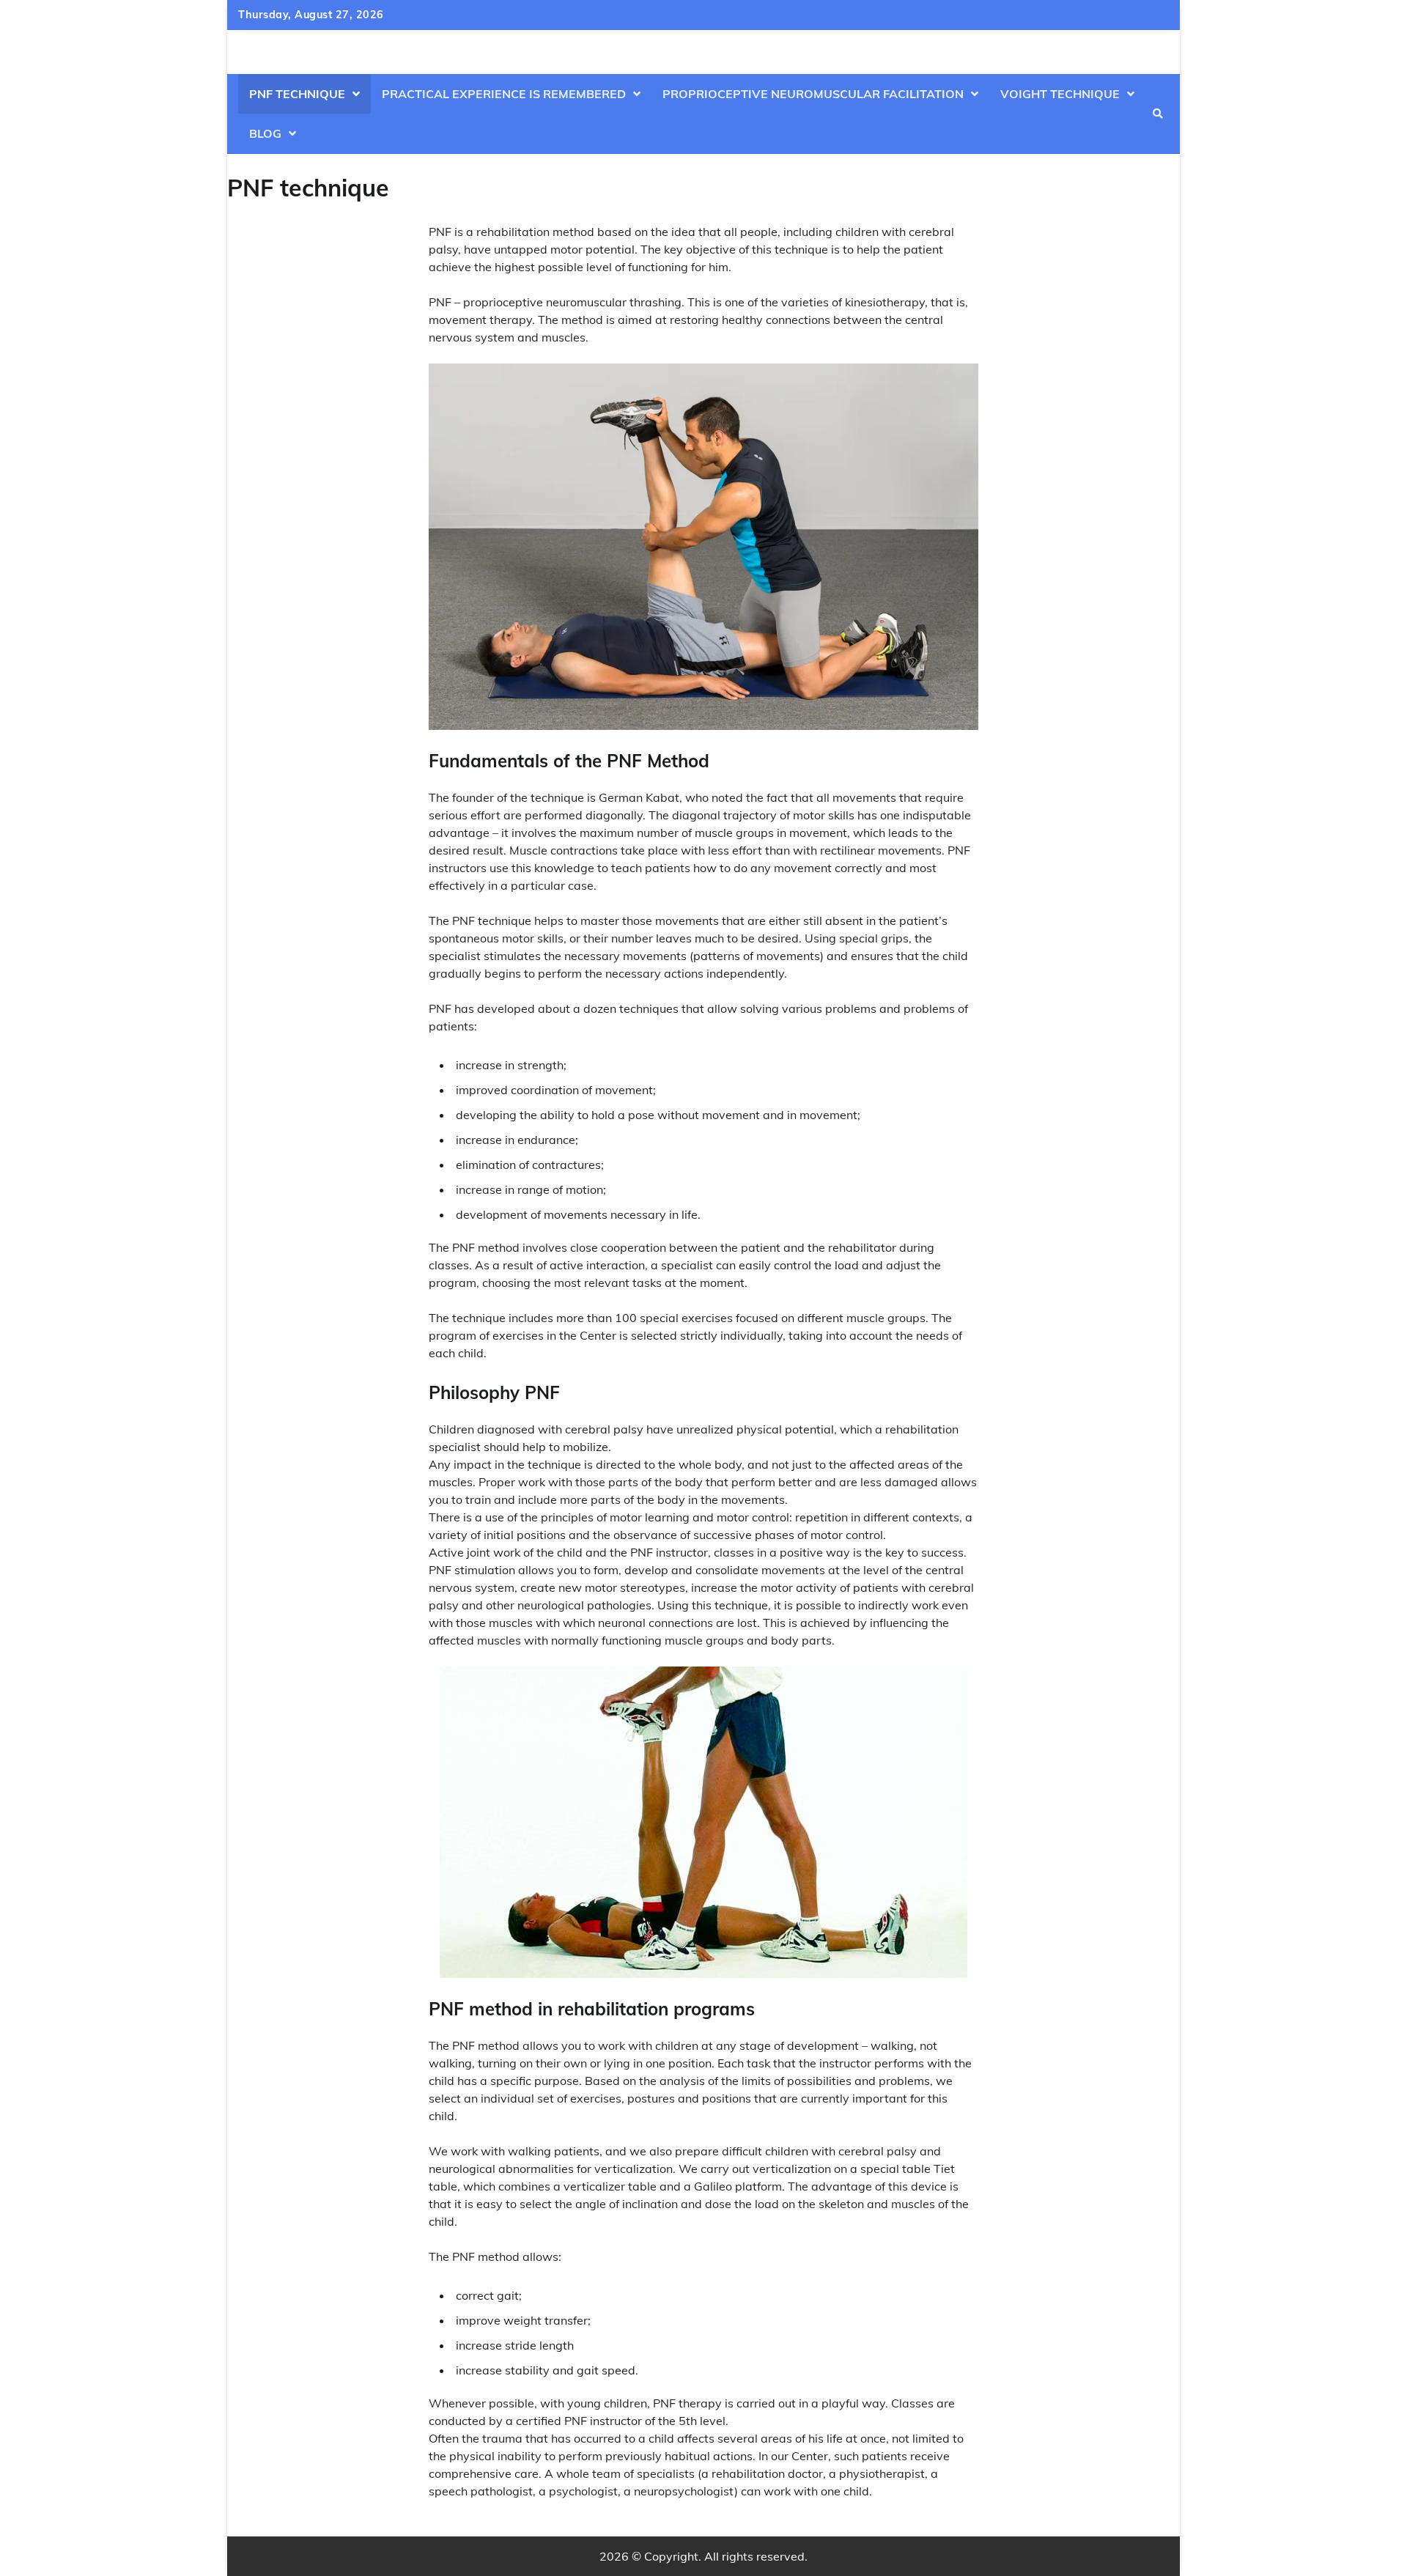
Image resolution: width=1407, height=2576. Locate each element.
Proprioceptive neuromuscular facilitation (813, 94)
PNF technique (297, 94)
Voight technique (1060, 94)
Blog (265, 133)
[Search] (1158, 114)
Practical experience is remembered (504, 94)
